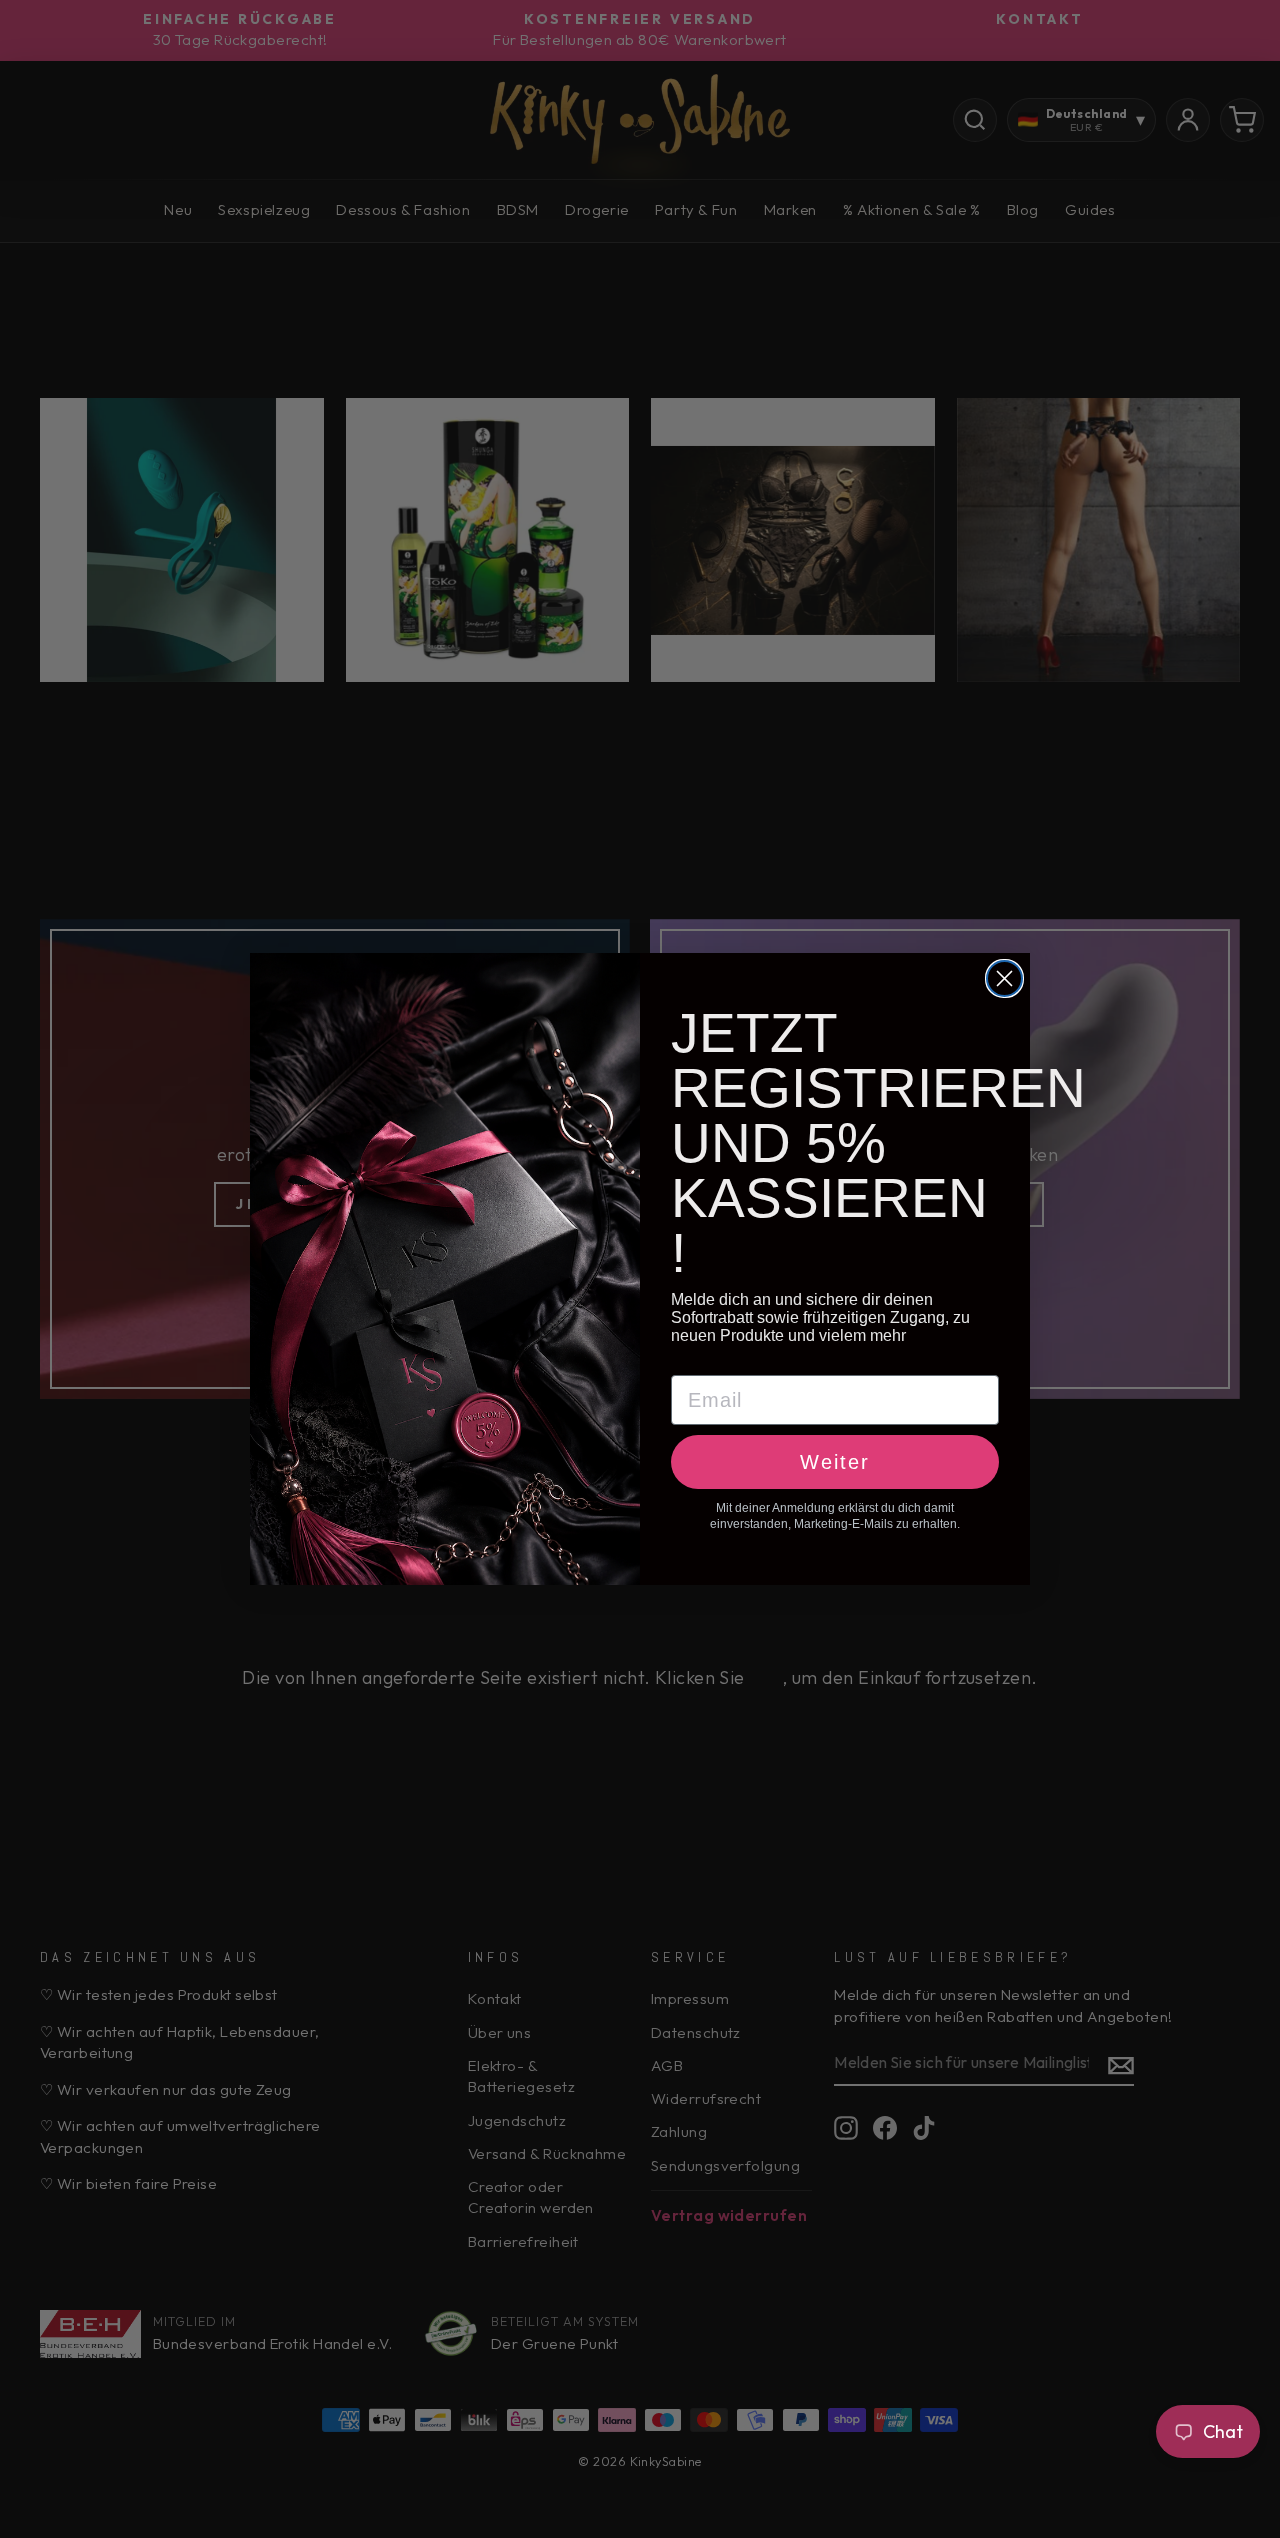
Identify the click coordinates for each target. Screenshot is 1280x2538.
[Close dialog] (1004, 978)
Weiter (835, 1462)
